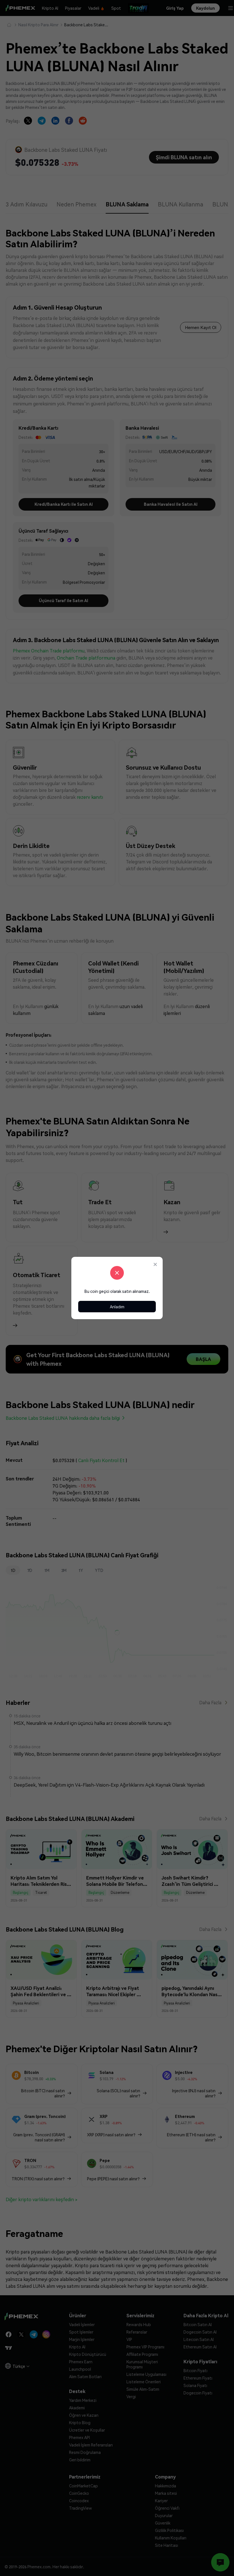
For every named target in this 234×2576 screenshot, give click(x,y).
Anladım (117, 1307)
